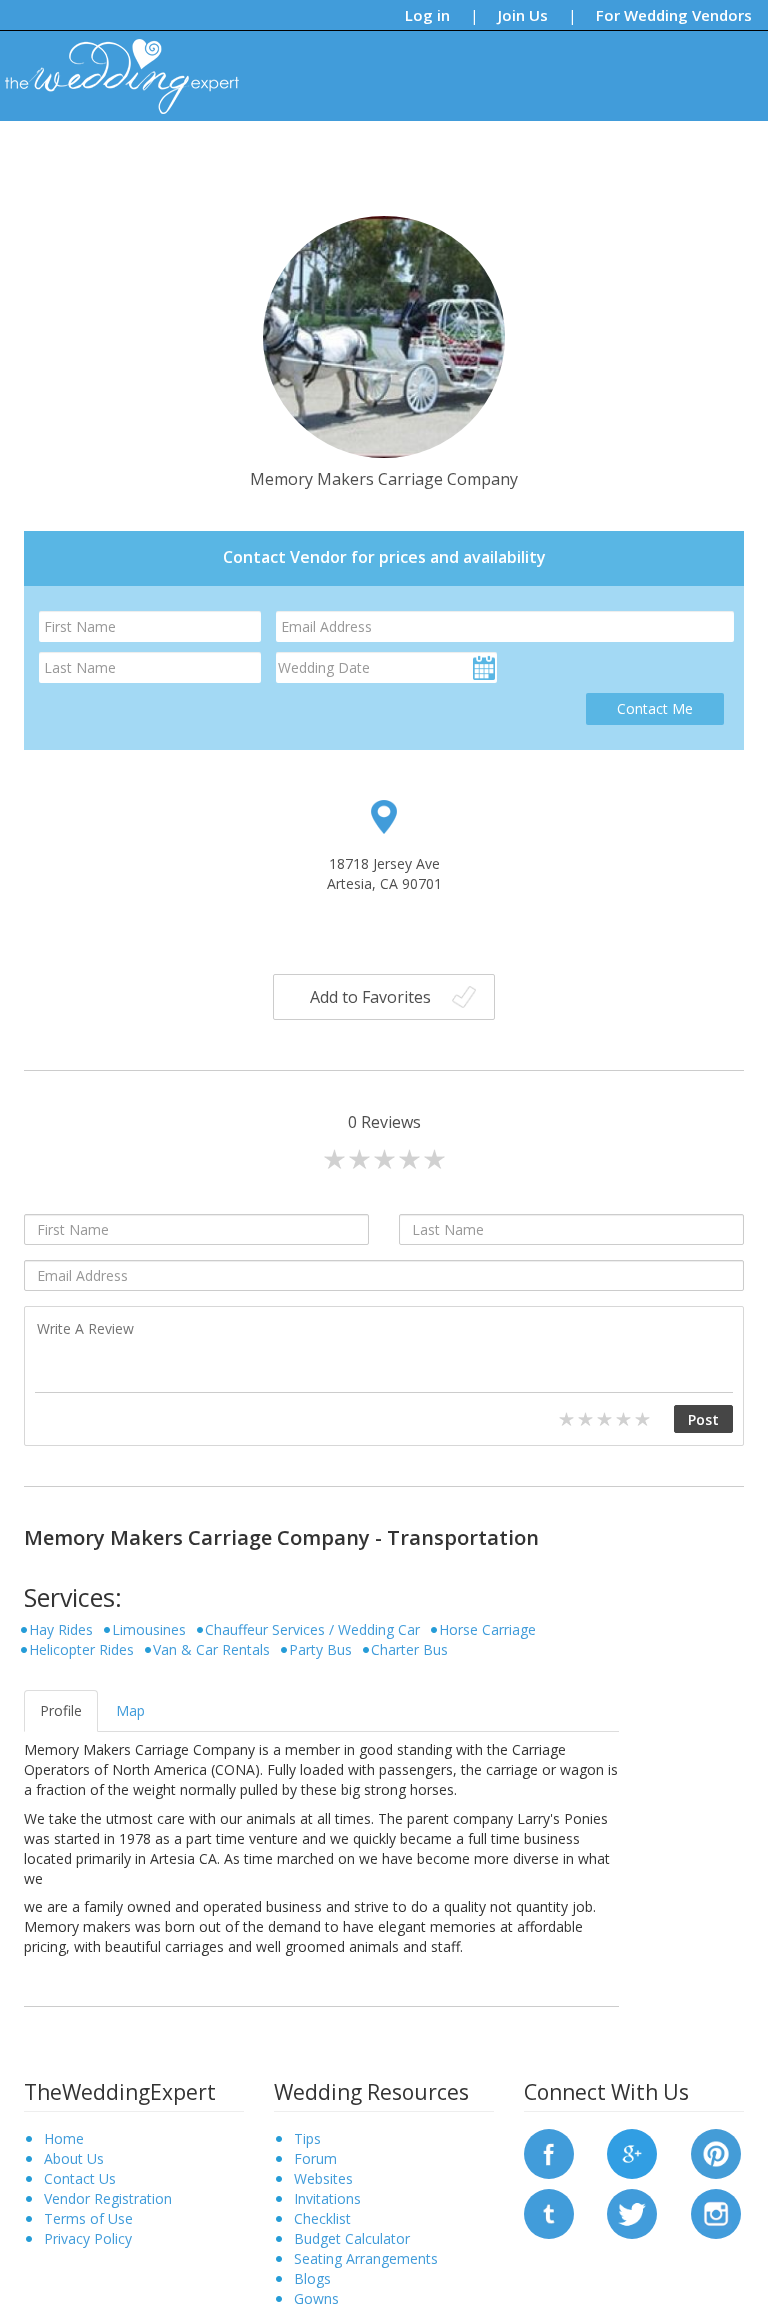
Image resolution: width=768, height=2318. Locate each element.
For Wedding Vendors (674, 15)
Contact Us (80, 2178)
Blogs (304, 154)
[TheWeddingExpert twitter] (632, 2212)
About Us (74, 2158)
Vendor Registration (108, 2198)
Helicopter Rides (81, 1649)
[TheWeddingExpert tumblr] (549, 2212)
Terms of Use (88, 2218)
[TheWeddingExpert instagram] (716, 2212)
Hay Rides (61, 1629)
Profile (61, 1710)
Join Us (523, 15)
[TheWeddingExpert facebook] (549, 2152)
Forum (315, 2158)
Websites (323, 2178)
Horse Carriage (487, 1629)
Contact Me (655, 708)
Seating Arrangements (366, 2258)
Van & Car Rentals (211, 1649)
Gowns (316, 2298)
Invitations (327, 2198)
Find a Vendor (561, 154)
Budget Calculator (352, 2238)
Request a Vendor (682, 154)
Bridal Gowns (454, 154)
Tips (251, 154)
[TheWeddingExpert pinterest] (716, 2152)
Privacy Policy (88, 2238)
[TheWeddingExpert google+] (632, 2152)
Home (64, 2138)
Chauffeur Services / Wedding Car (312, 1629)
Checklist (322, 2218)
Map (130, 1710)
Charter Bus (409, 1649)
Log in (427, 15)
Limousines (149, 1629)
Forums (367, 154)
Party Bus (320, 1649)
